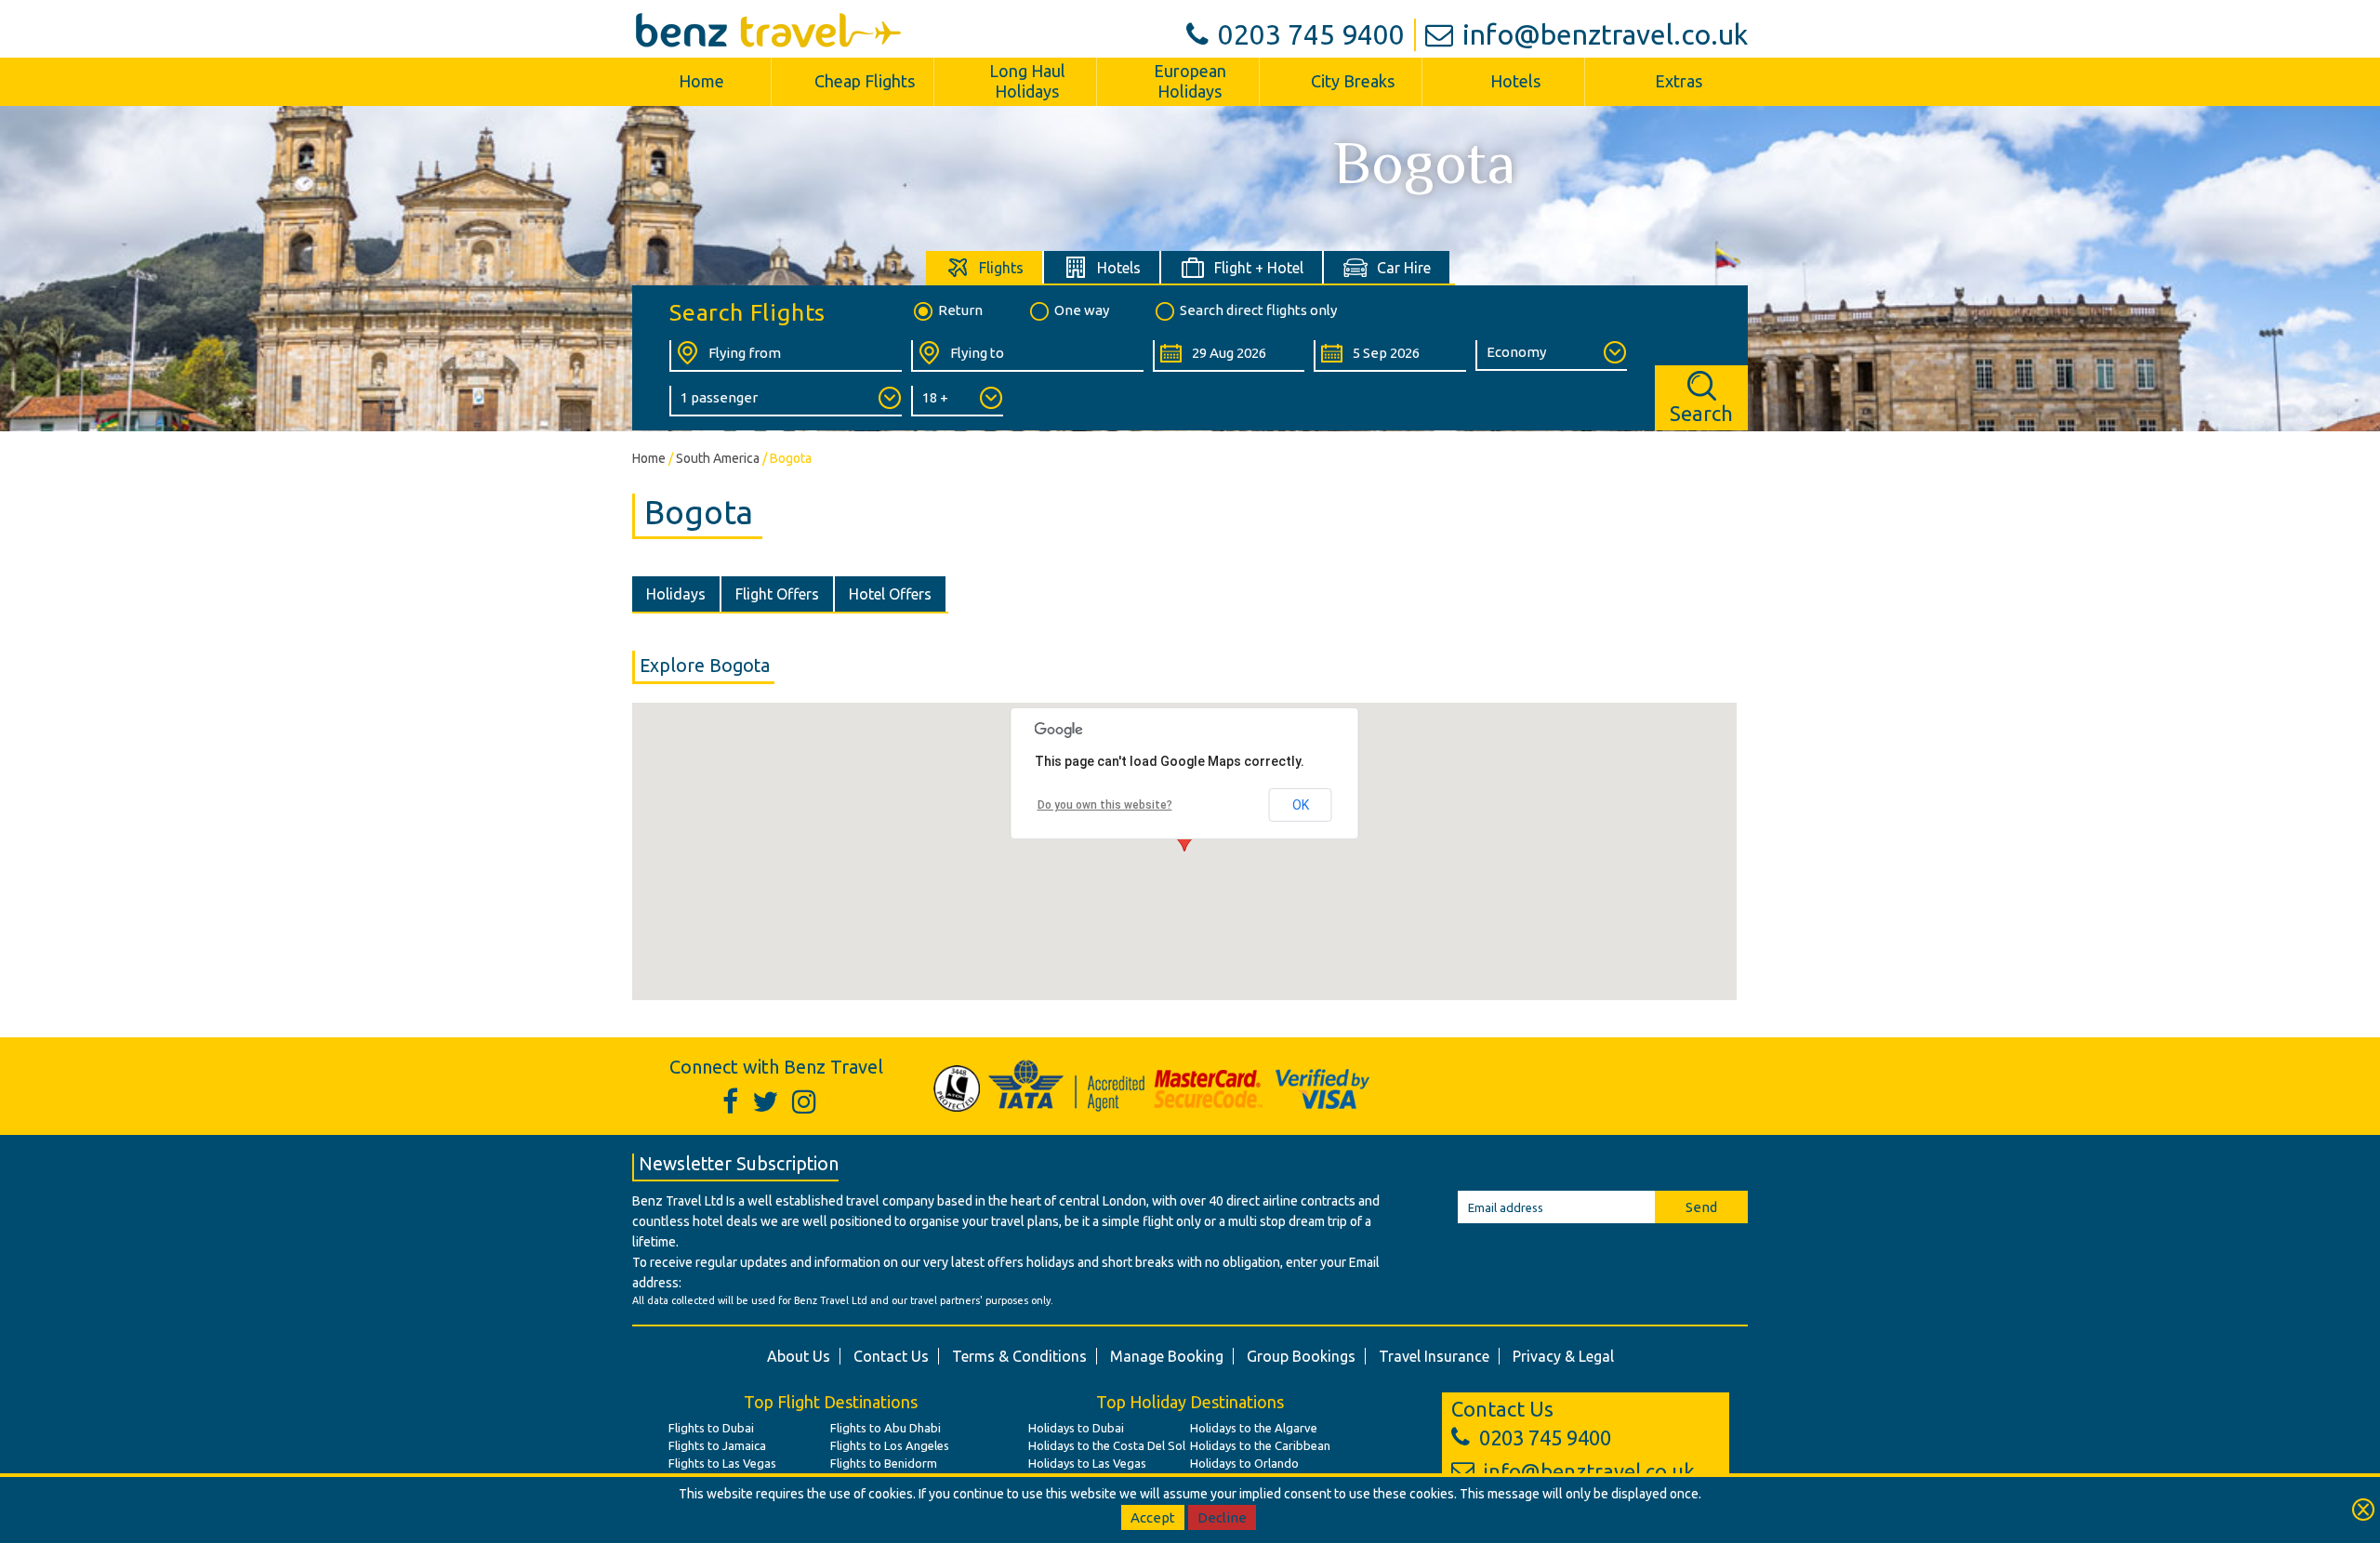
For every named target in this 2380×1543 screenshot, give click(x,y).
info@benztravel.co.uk (1605, 34)
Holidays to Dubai (1076, 1428)
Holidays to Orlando (1244, 1463)
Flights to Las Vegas (722, 1463)
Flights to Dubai (711, 1428)
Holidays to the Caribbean (1260, 1445)
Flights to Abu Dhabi (886, 1428)
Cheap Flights (865, 81)
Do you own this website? (1105, 805)
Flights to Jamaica (717, 1445)
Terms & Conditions (1019, 1356)
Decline (1222, 1517)
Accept (1153, 1517)
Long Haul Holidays (1027, 81)
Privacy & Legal (1563, 1356)
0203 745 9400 (1311, 34)
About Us (799, 1356)
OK (1301, 805)
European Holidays (1190, 81)
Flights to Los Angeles (890, 1445)
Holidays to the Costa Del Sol (1107, 1445)
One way (1082, 310)
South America (718, 458)
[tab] (985, 267)
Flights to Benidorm (884, 1463)
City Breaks (1353, 81)
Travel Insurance (1434, 1356)
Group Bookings (1301, 1356)
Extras (1679, 81)
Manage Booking (1167, 1356)
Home (701, 81)
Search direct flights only (1258, 310)
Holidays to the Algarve (1254, 1428)
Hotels (1515, 81)
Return (960, 310)
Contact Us (891, 1356)
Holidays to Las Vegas (1087, 1463)
